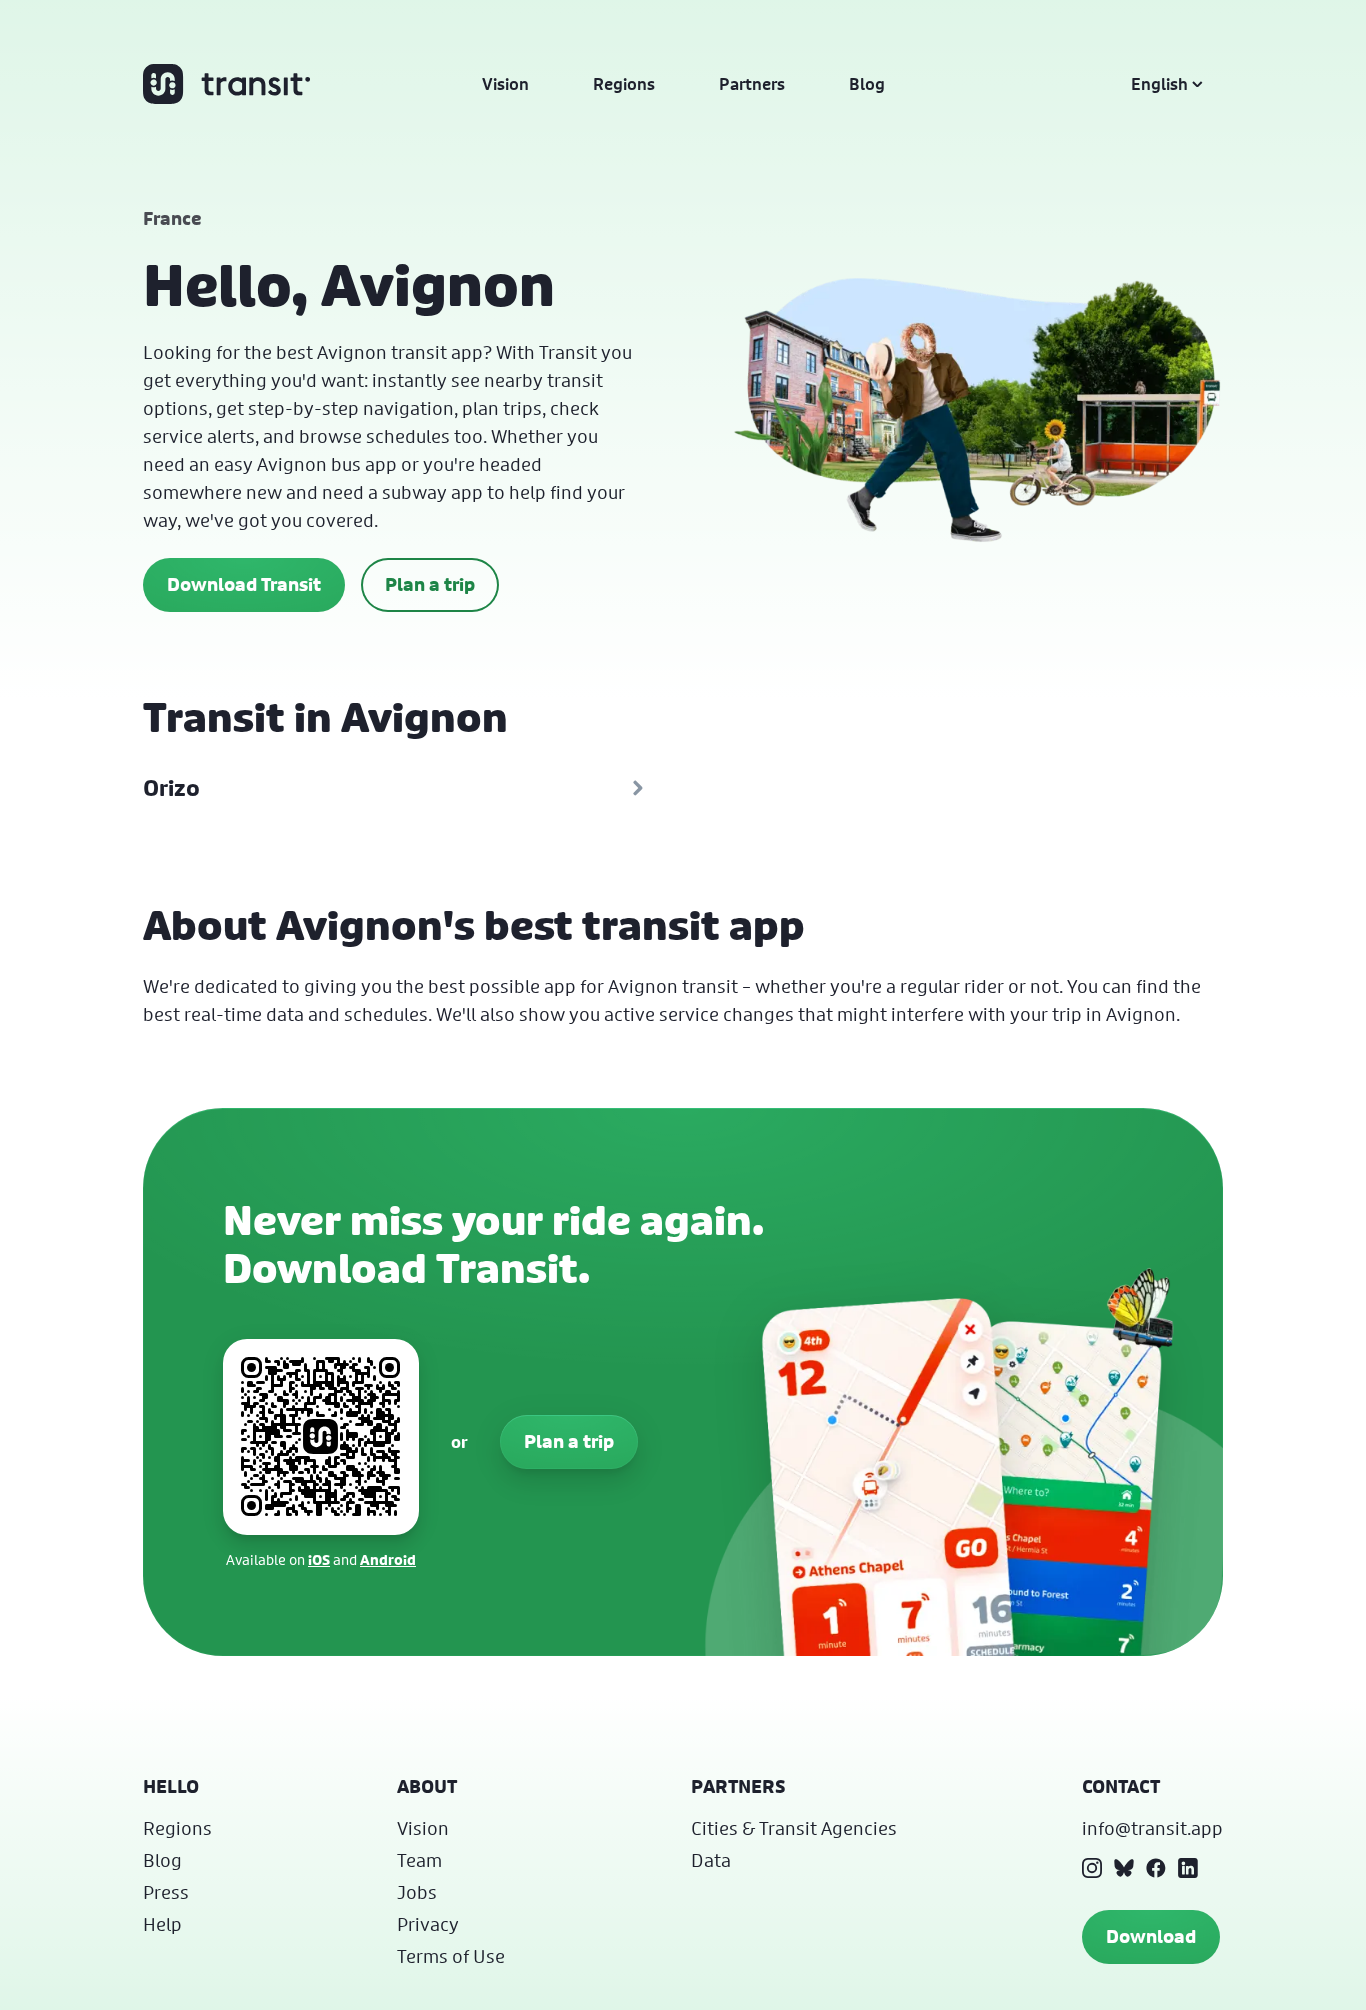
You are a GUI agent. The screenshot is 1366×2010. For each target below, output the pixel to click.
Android (388, 1559)
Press (166, 1892)
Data (711, 1860)
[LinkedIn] (1188, 1868)
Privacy (428, 1924)
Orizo (171, 788)
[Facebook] (1156, 1868)
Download (1151, 1936)
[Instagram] (1092, 1868)
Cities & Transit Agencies (794, 1828)
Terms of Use (451, 1956)
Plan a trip (430, 584)
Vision (505, 84)
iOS (319, 1559)
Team (419, 1860)
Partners (752, 84)
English (1159, 84)
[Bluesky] (1124, 1868)
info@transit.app (1152, 1828)
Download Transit (244, 584)
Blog (867, 84)
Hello (171, 1786)
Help (162, 1924)
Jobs (417, 1892)
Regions (624, 84)
